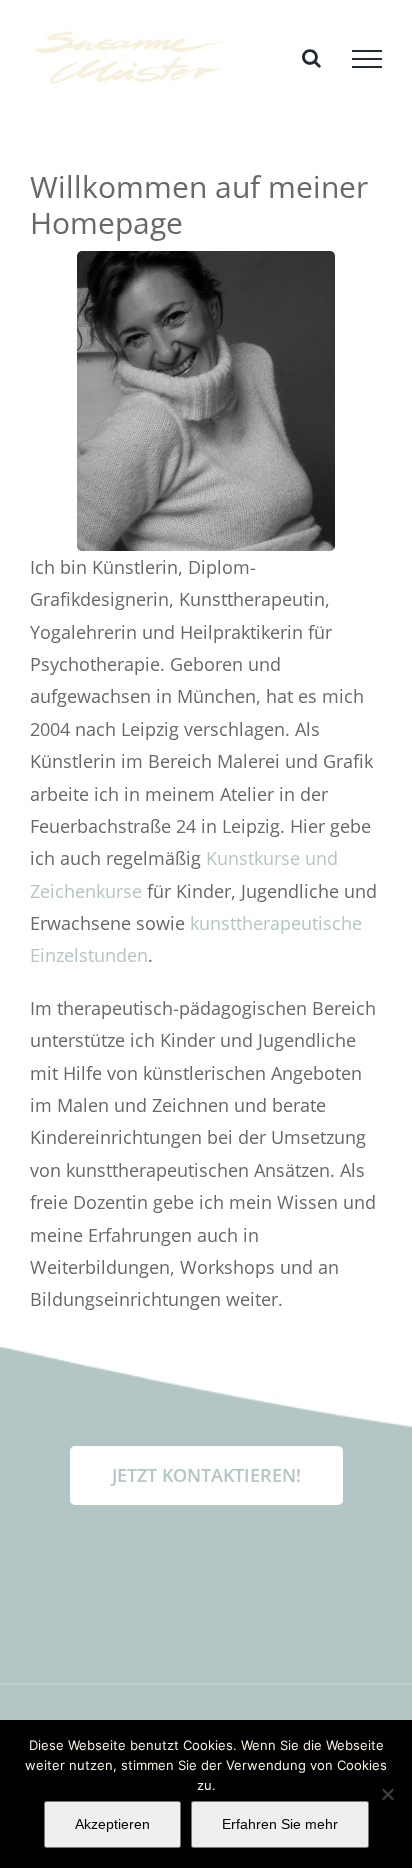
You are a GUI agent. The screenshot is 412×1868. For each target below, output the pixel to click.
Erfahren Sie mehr (280, 1824)
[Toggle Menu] (367, 59)
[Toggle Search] (311, 58)
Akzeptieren (112, 1824)
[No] (387, 1794)
